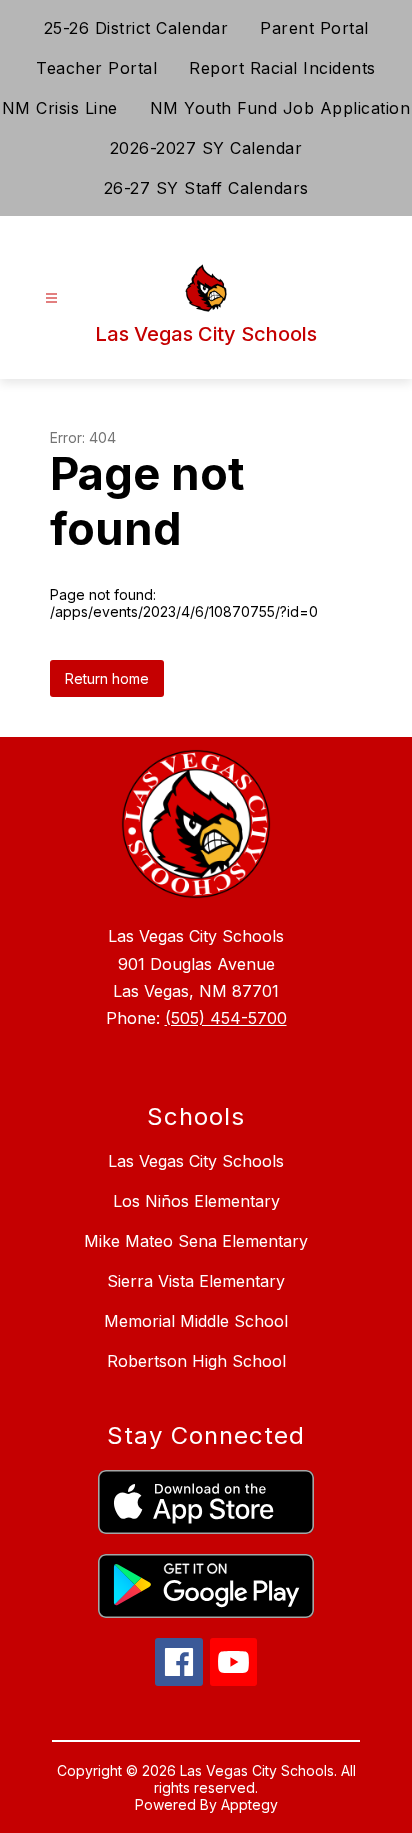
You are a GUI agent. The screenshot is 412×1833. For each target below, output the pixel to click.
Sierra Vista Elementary (196, 1281)
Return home (107, 678)
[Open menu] (51, 298)
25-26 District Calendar (136, 28)
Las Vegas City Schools (196, 1161)
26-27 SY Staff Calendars (206, 188)
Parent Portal (314, 28)
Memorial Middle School (196, 1321)
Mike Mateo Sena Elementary (196, 1241)
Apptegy (249, 1804)
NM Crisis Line (60, 108)
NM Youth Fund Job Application (280, 108)
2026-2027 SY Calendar (206, 148)
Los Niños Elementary (196, 1201)
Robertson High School (196, 1361)
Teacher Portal (96, 68)
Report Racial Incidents (282, 68)
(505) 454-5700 (226, 1018)
